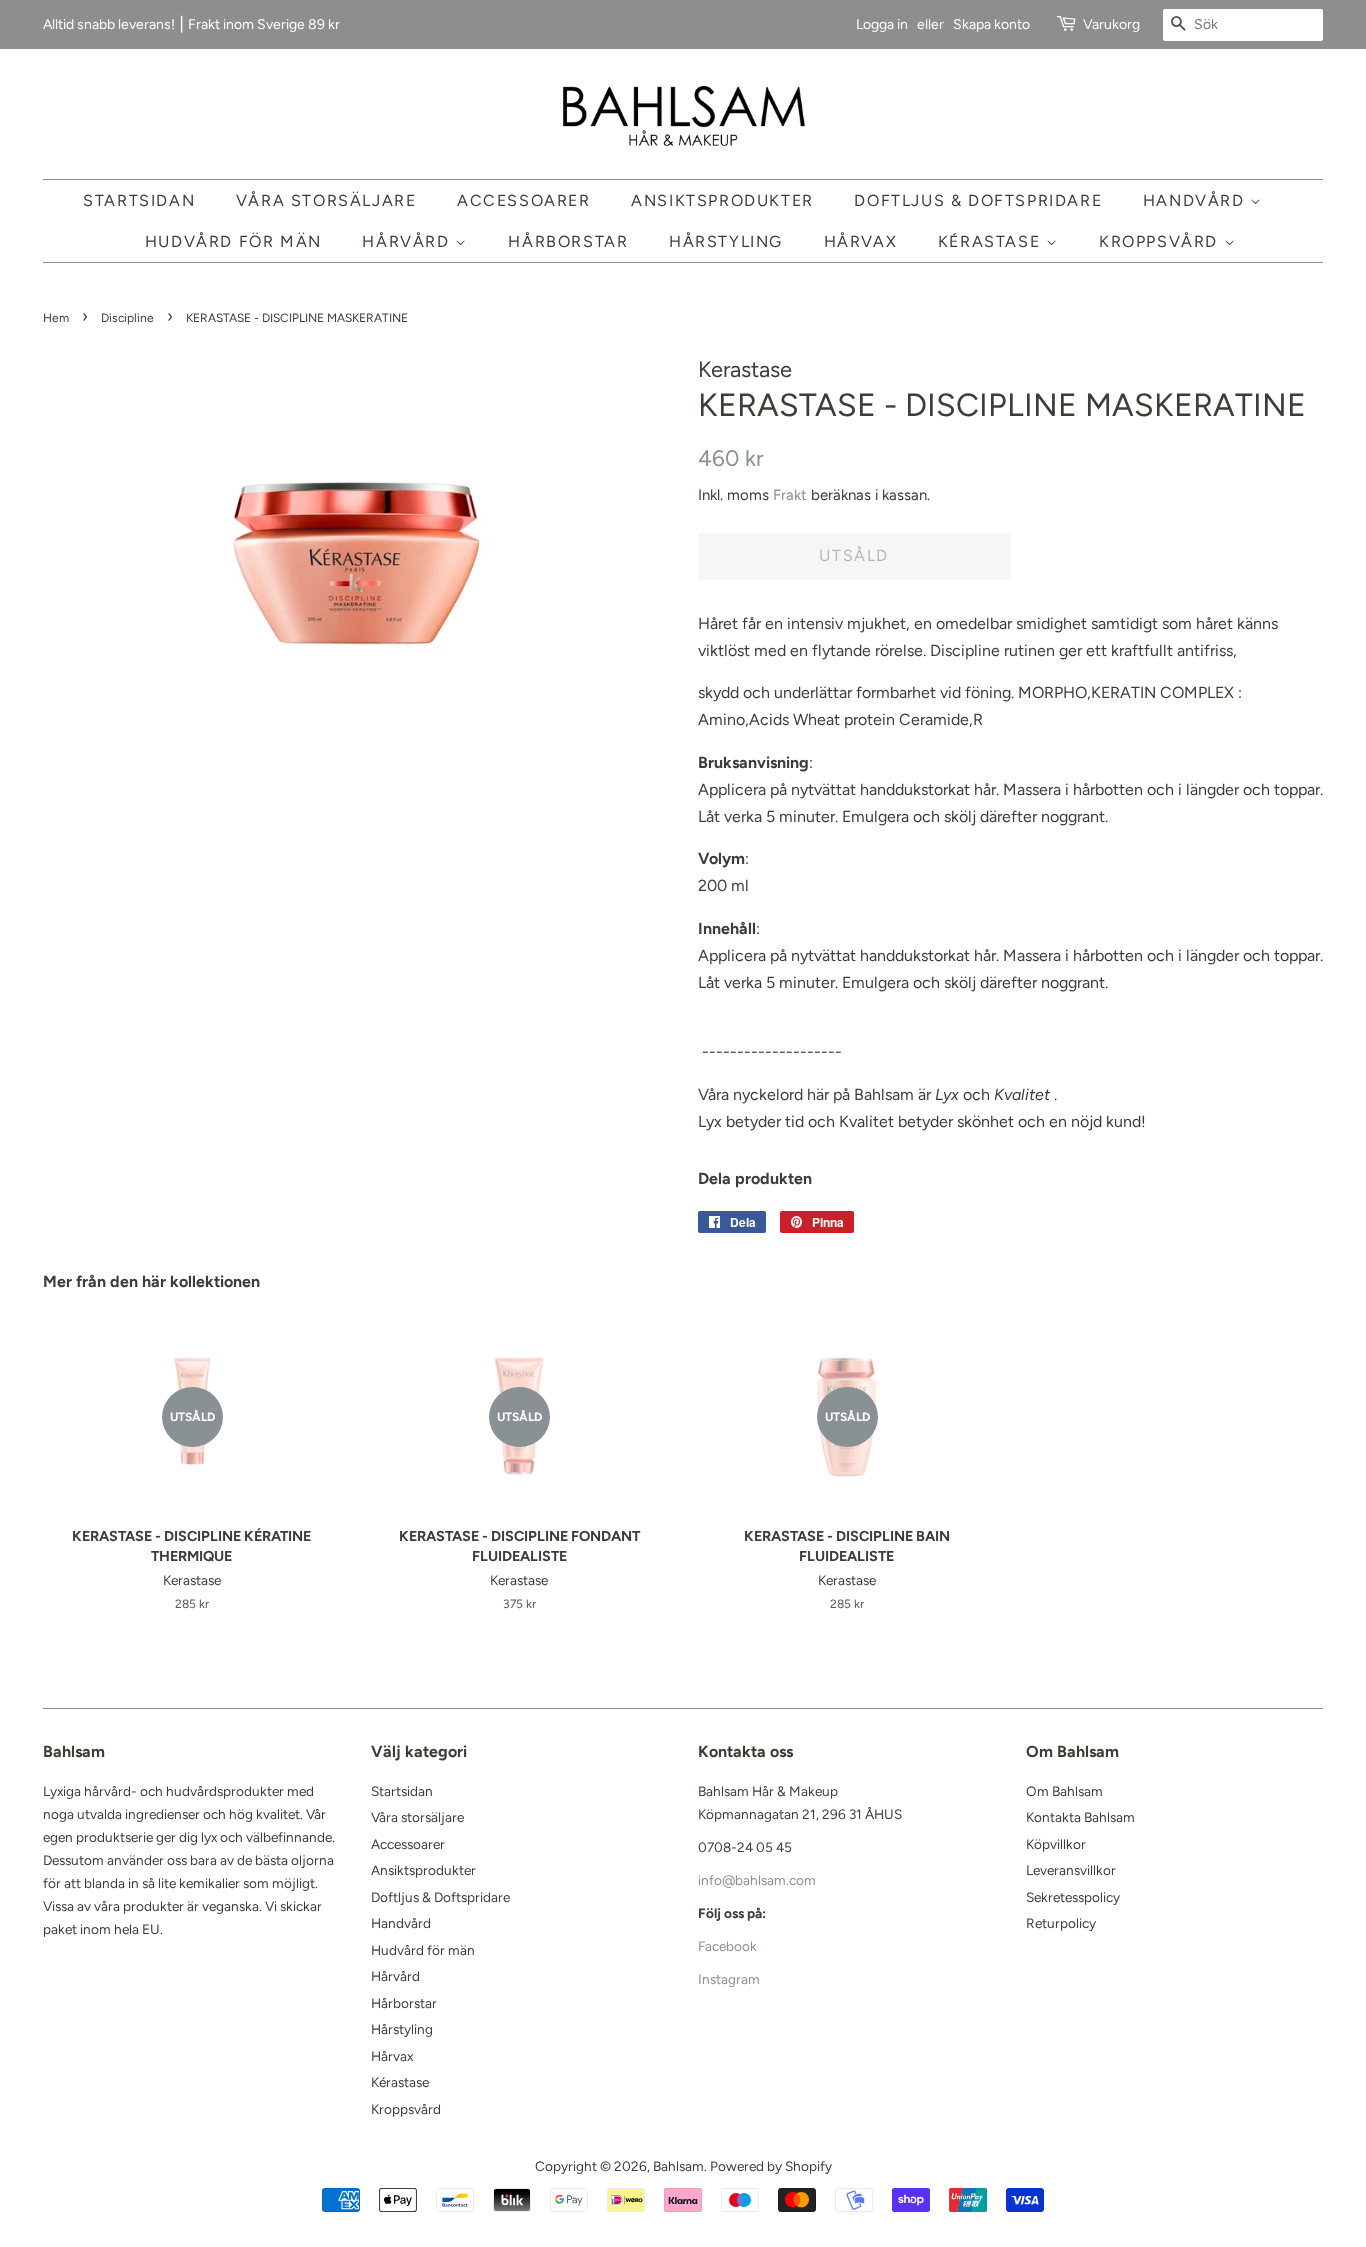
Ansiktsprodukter (722, 200)
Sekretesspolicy (1073, 1897)
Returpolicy (1061, 1923)
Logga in (882, 24)
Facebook (727, 1946)
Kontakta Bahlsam (1080, 1817)
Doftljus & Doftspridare (978, 200)
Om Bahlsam (1064, 1791)
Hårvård (408, 241)
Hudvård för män (233, 241)
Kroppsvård (1161, 241)
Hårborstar (568, 241)
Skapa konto (991, 24)
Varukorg (1111, 24)
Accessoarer (524, 200)
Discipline (127, 318)
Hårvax (861, 241)
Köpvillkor (1056, 1844)
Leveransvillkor (1071, 1870)
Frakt (790, 495)
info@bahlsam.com (757, 1880)
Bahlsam (678, 2166)
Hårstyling (726, 241)
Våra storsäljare (326, 200)
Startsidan (139, 200)
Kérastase (992, 241)
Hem (56, 318)
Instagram (729, 1979)
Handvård (1196, 200)
